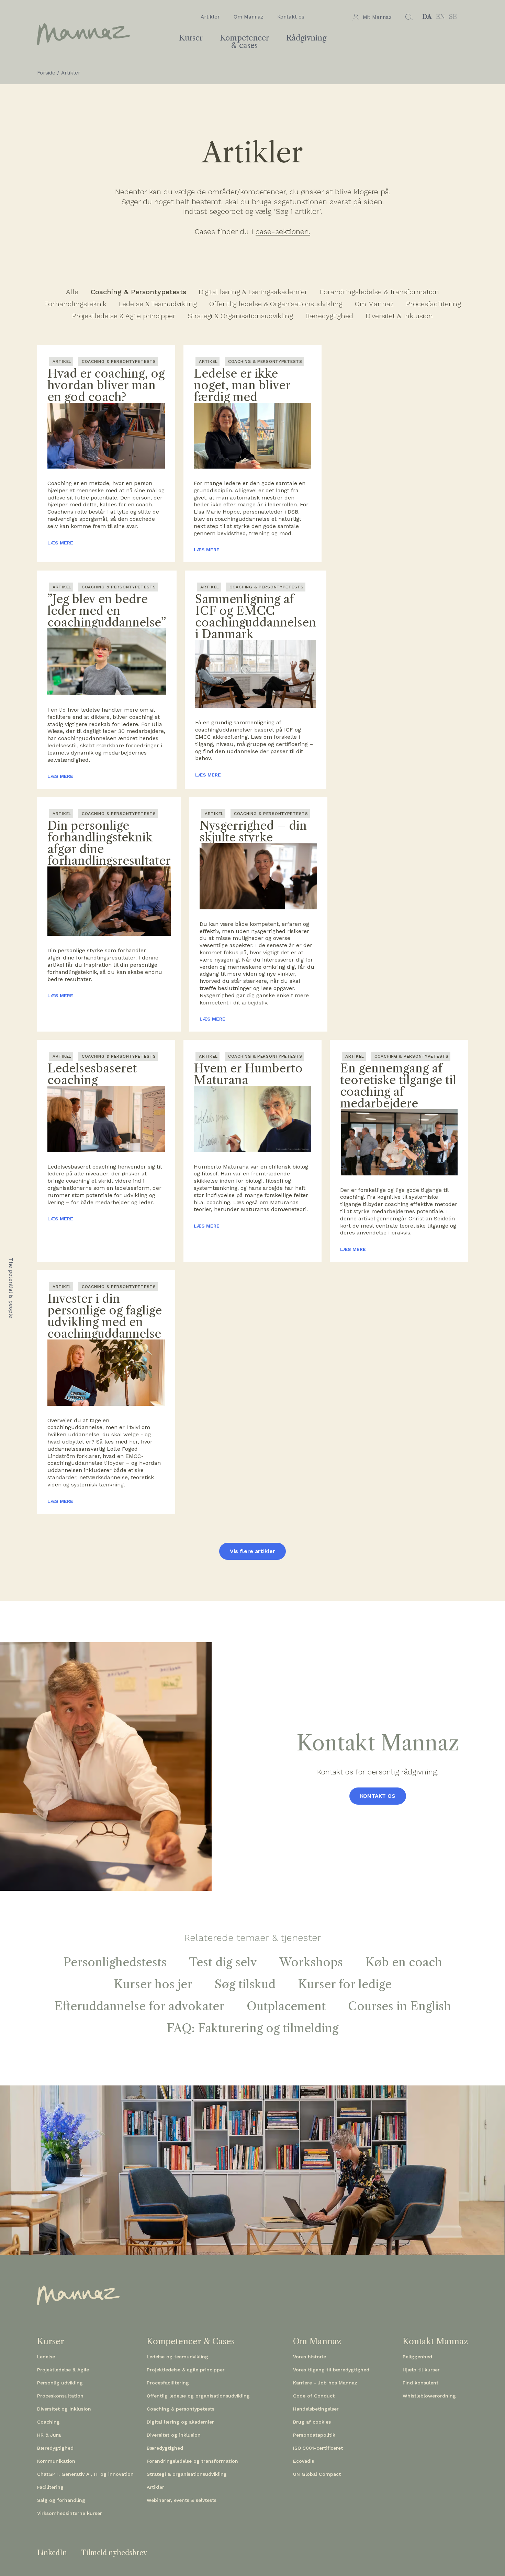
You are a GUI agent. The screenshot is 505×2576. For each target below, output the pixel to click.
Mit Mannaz (377, 17)
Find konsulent (420, 2383)
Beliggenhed (417, 2357)
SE (453, 17)
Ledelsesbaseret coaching (92, 1074)
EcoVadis (304, 2461)
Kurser (191, 38)
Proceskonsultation (60, 2396)
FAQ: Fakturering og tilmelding (252, 2028)
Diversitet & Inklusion (399, 316)
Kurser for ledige (345, 1984)
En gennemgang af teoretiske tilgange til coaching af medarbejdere (398, 1086)
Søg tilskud (245, 1984)
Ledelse (46, 2357)
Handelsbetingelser (316, 2409)
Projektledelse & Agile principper (124, 316)
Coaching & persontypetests (181, 2409)
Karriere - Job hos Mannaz (325, 2383)
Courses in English (400, 2006)
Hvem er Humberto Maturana (248, 1074)
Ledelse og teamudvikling (177, 2357)
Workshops (311, 1962)
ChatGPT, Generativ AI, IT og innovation (85, 2474)
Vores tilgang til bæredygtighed (331, 2370)
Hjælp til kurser (421, 2370)
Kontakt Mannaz (435, 2342)
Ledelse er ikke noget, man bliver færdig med (242, 385)
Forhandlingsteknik (75, 304)
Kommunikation (56, 2461)
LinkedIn (52, 2553)
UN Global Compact (317, 2474)
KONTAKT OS (378, 1796)
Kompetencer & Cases (191, 2342)
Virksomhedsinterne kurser (70, 2513)
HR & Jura (49, 2435)
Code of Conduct (314, 2396)
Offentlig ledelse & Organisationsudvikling (276, 304)
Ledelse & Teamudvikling (158, 304)
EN (440, 17)
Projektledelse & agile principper (186, 2370)
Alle (72, 292)
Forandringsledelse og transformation (192, 2461)
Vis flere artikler (252, 1551)
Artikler (210, 17)
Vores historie (310, 2357)
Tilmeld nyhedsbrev (114, 2553)
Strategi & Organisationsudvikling (240, 316)
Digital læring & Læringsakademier (253, 292)
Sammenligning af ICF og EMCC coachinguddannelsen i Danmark (256, 617)
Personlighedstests (115, 1962)
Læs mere (60, 543)
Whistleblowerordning (429, 2396)
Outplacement (286, 2006)
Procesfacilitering (434, 304)
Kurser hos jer (153, 1984)
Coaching (48, 2422)
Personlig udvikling (60, 2383)
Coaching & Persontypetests (138, 292)
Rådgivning (306, 38)
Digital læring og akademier (180, 2422)
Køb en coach (404, 1962)
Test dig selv (223, 1962)
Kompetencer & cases (244, 42)
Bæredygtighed (329, 316)
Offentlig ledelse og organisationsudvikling (198, 2396)
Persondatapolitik (314, 2435)
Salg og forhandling (61, 2500)
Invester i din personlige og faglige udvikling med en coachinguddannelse (105, 1316)
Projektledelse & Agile (63, 2370)
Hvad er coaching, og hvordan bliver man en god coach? (106, 385)
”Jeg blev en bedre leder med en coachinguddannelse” (107, 611)
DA (427, 17)
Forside (46, 73)
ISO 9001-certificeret (318, 2448)
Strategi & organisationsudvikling (187, 2474)
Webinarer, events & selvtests (182, 2500)
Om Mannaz (249, 17)
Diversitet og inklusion (64, 2409)
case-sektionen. (283, 232)
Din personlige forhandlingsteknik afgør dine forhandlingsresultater (109, 843)
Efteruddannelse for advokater (139, 2006)
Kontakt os (291, 17)
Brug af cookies (312, 2422)
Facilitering (50, 2487)
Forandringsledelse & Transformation (379, 292)
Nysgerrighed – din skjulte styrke (253, 831)
